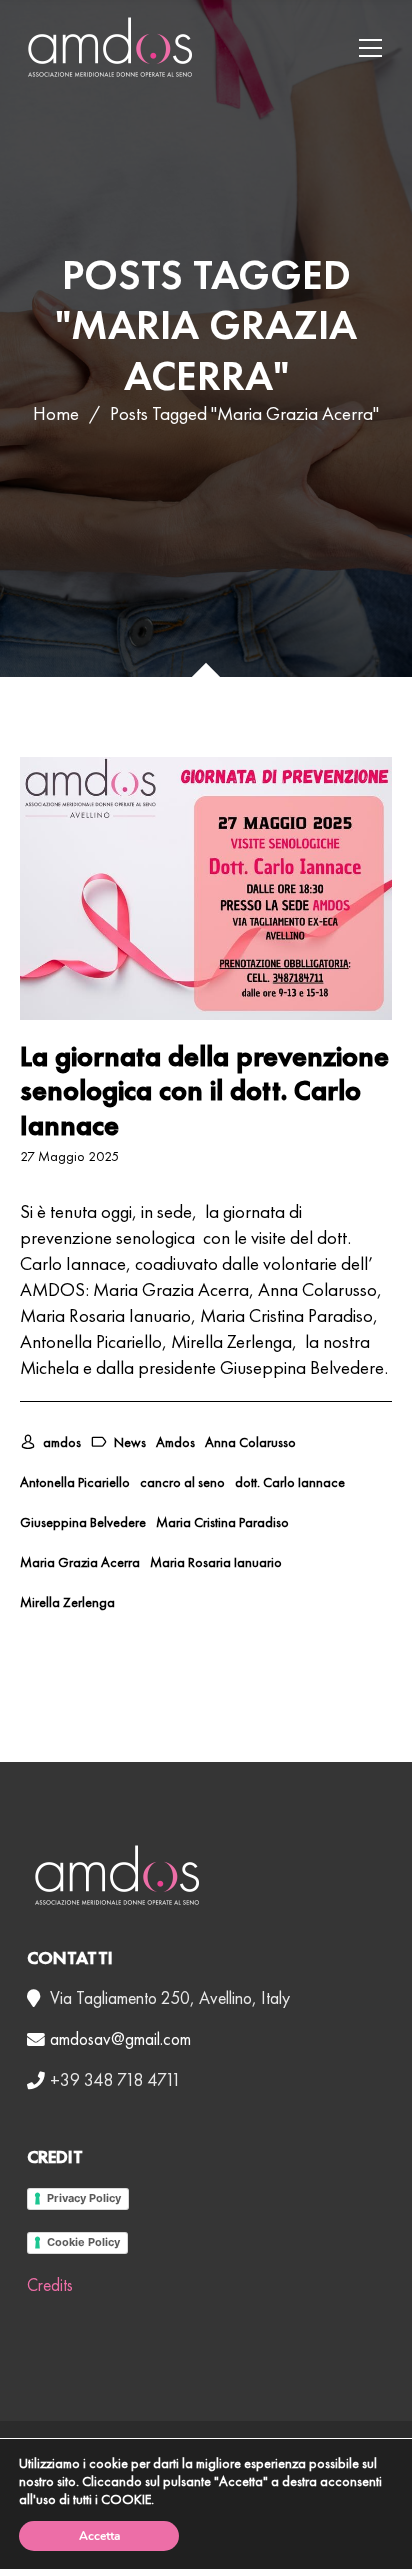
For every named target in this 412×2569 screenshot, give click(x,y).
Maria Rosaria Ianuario (216, 1562)
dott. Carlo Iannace (290, 1482)
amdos (62, 1442)
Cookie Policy (83, 2242)
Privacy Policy (84, 2198)
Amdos (175, 1442)
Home (56, 413)
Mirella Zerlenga (67, 1602)
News (130, 1442)
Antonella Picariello (75, 1482)
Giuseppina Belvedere (83, 1522)
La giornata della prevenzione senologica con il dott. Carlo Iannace (204, 1090)
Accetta (99, 2536)
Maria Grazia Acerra (80, 1562)
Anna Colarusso (250, 1442)
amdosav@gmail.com (120, 2039)
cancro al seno (182, 1482)
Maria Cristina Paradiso (222, 1522)
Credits (50, 2285)
